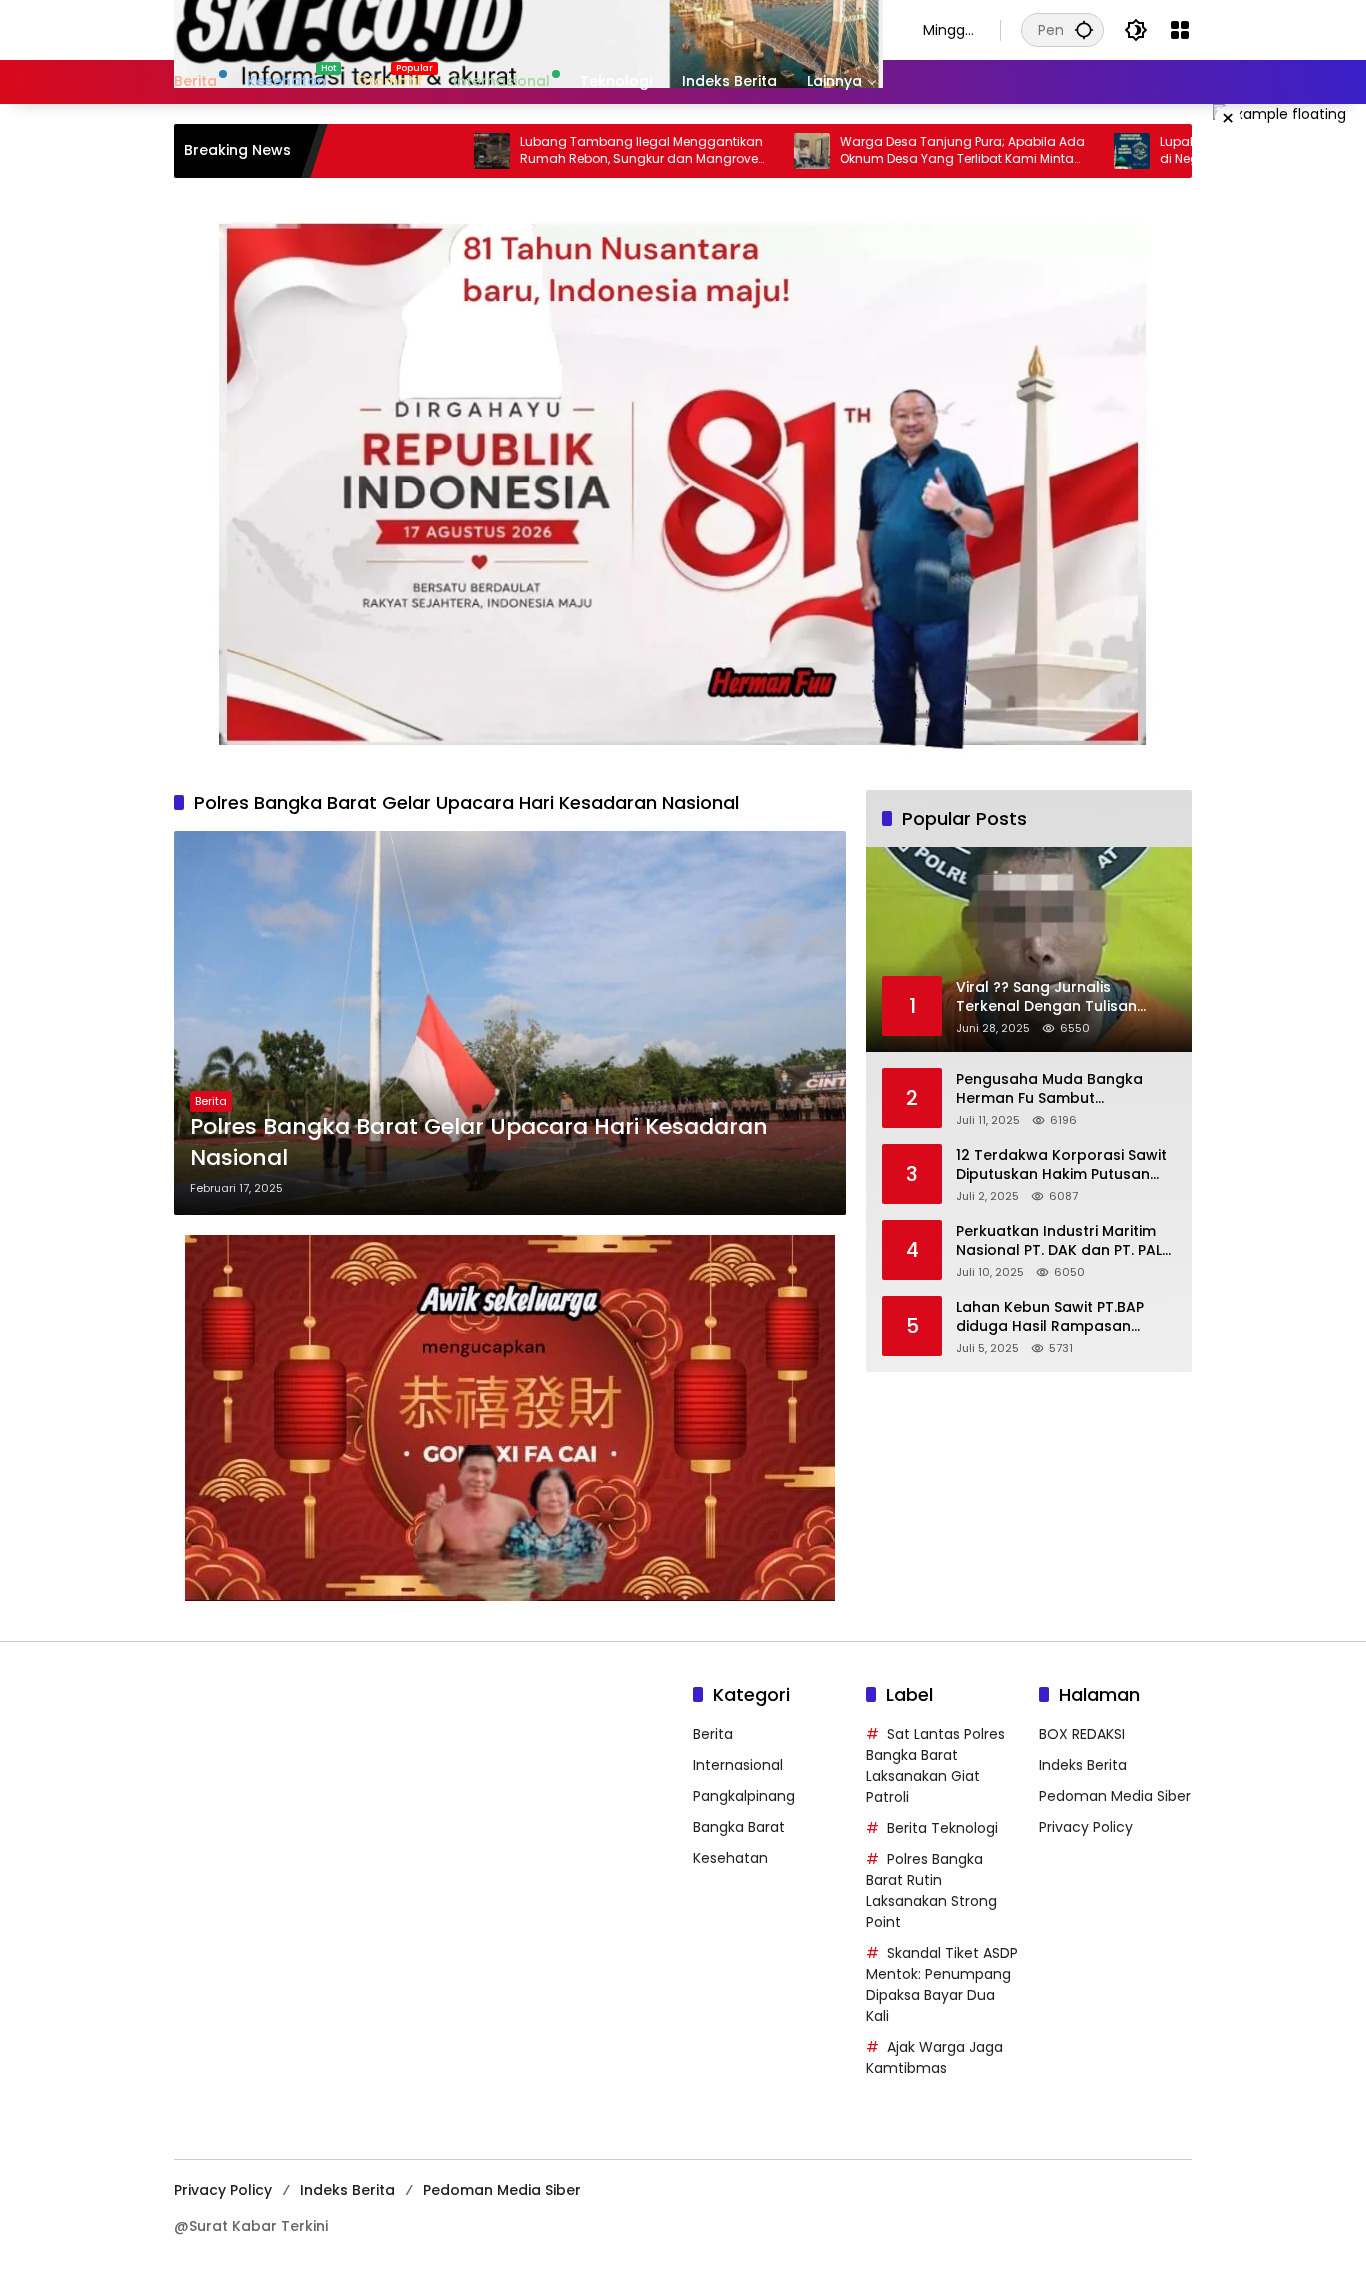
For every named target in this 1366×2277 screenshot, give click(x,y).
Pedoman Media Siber (1115, 1796)
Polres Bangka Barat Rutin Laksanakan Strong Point (931, 1890)
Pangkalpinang (744, 1796)
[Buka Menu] (1180, 30)
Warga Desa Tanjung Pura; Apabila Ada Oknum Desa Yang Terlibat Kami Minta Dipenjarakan (882, 151)
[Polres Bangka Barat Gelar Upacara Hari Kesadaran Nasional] (510, 1023)
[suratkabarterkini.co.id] (528, 29)
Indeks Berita (1083, 1765)
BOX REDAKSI (1082, 1734)
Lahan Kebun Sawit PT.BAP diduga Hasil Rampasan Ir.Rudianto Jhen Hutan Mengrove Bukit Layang (1050, 1317)
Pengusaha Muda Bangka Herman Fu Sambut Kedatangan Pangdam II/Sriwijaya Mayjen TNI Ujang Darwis (1059, 1089)
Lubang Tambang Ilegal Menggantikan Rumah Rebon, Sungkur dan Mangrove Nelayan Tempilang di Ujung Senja (561, 151)
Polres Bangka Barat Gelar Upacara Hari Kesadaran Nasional (479, 1142)
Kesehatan (730, 1858)
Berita (211, 1101)
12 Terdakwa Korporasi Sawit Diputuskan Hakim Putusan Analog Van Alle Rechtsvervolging (1061, 1165)
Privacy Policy (1086, 1827)
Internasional (738, 1765)
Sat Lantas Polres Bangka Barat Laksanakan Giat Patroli (935, 1765)
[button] (1084, 29)
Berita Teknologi (942, 1828)
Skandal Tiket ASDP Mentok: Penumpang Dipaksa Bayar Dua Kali (942, 1984)
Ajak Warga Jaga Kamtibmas (934, 2057)
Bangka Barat (739, 1827)
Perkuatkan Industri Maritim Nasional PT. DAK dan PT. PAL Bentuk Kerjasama (1059, 1241)
